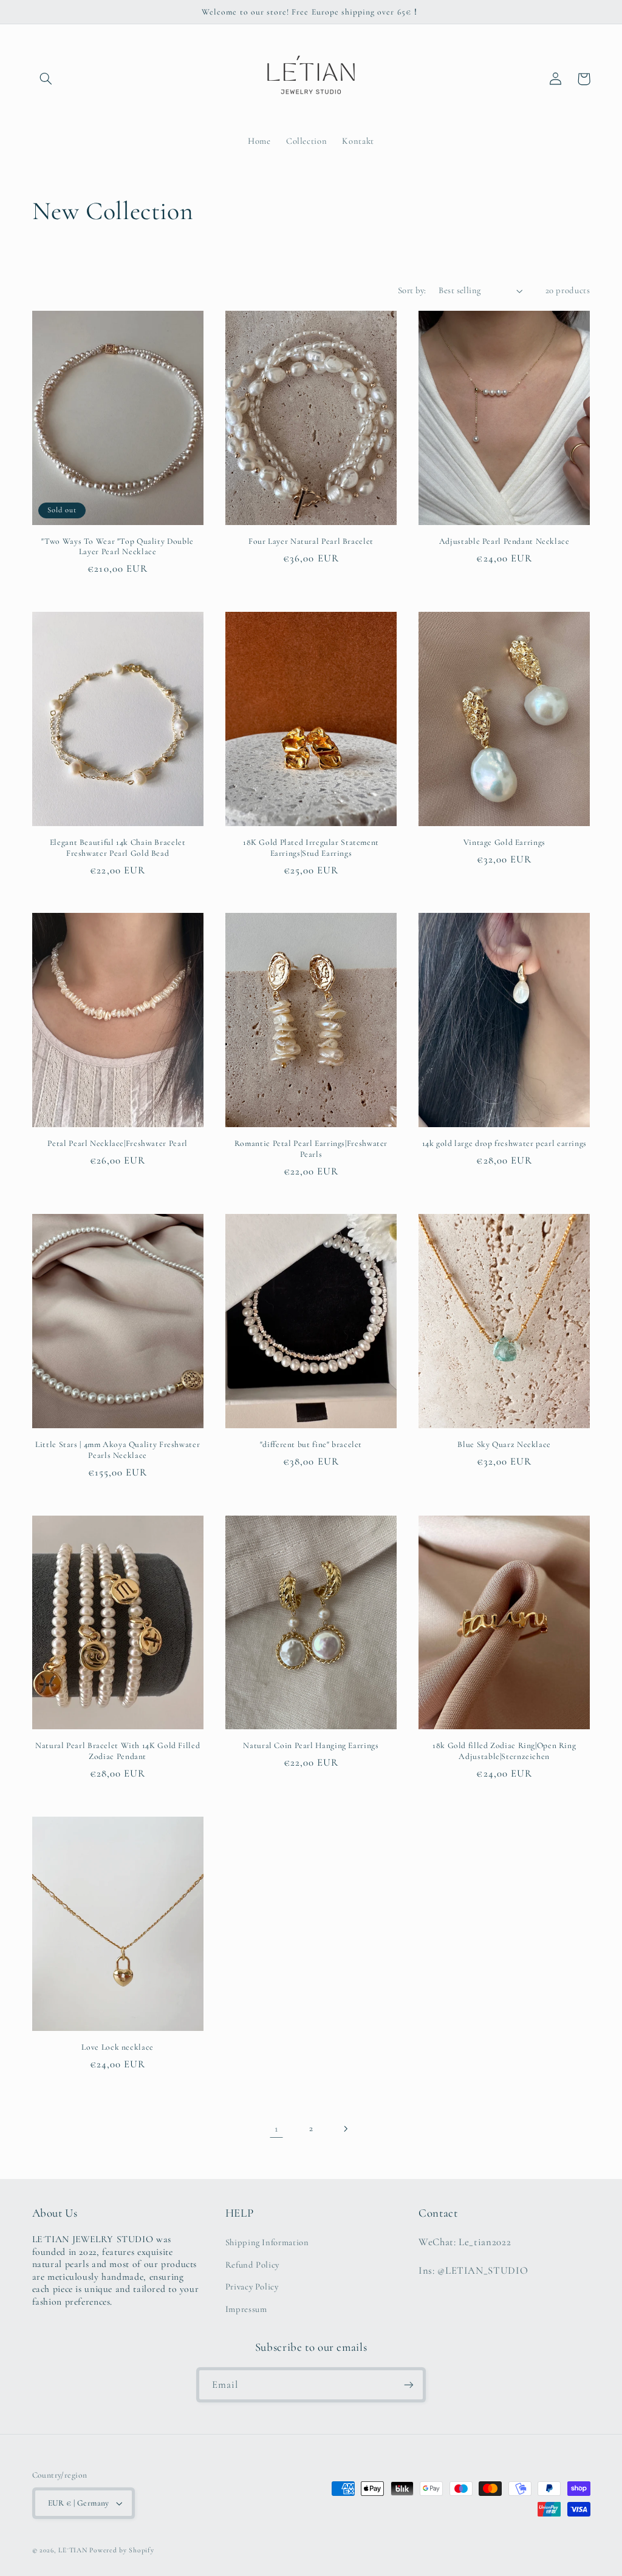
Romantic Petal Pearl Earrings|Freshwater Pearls (311, 1149)
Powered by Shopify (121, 2550)
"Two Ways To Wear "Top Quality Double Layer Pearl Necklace (117, 547)
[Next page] (346, 2129)
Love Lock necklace (117, 2047)
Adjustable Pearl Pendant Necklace (504, 541)
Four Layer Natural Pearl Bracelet (311, 541)
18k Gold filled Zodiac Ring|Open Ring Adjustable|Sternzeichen (504, 1751)
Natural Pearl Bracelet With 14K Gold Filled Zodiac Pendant (118, 1751)
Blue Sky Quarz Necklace (504, 1444)
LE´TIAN (73, 2550)
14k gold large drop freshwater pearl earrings (504, 1143)
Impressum (246, 2309)
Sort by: (412, 290)
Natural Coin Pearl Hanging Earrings (311, 1745)
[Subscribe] (409, 2384)
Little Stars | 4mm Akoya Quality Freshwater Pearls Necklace (118, 1450)
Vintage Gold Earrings (504, 842)
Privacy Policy (252, 2286)
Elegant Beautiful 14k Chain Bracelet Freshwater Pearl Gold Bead (118, 848)
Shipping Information (267, 2242)
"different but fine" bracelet (311, 1444)
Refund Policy (252, 2265)
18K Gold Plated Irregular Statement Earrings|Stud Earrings (311, 848)
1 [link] (277, 2128)
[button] (46, 79)
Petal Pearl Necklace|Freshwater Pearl (117, 1143)
